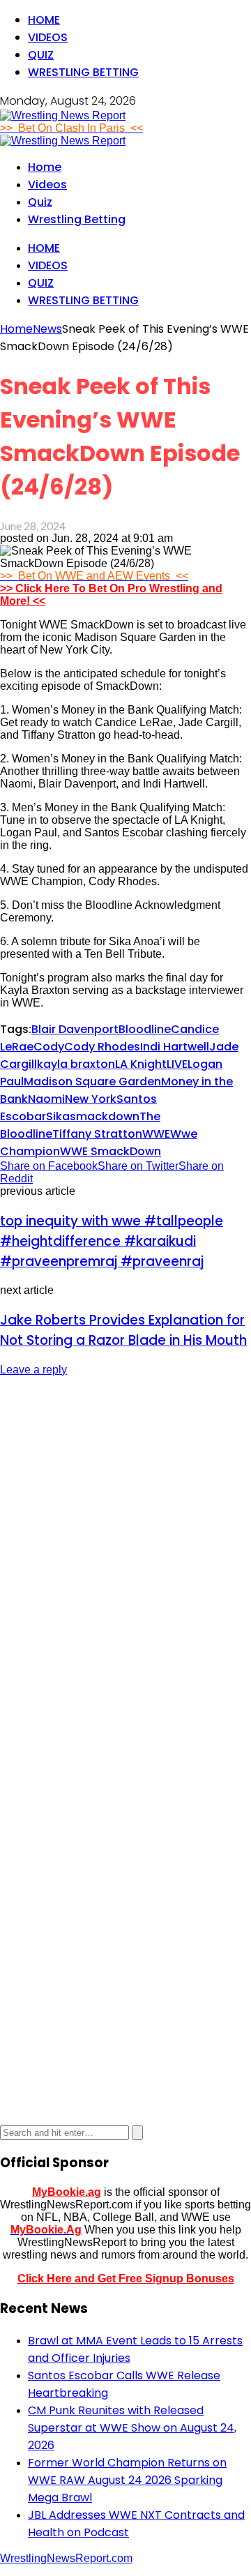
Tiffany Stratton (97, 1134)
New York (91, 1099)
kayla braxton (76, 1064)
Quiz (41, 55)
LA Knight (141, 1064)
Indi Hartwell (175, 1047)
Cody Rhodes (102, 1047)
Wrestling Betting (83, 72)
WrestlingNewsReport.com (66, 2558)
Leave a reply (33, 1370)
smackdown (105, 1116)
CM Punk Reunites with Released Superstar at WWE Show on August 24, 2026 (132, 2428)
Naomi (46, 1099)
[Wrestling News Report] (63, 115)
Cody (49, 1047)
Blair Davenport (75, 1029)
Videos (48, 37)
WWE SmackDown (111, 1151)
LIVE (177, 1064)
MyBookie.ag (67, 2192)
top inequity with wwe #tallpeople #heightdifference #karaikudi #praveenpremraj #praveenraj (112, 1241)
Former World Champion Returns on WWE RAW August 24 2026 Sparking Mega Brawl (127, 2480)
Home (44, 20)
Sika (58, 1116)
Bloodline (145, 1029)
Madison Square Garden (92, 1082)
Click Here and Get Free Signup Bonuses (126, 2279)
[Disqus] (125, 1563)
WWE (156, 1134)
